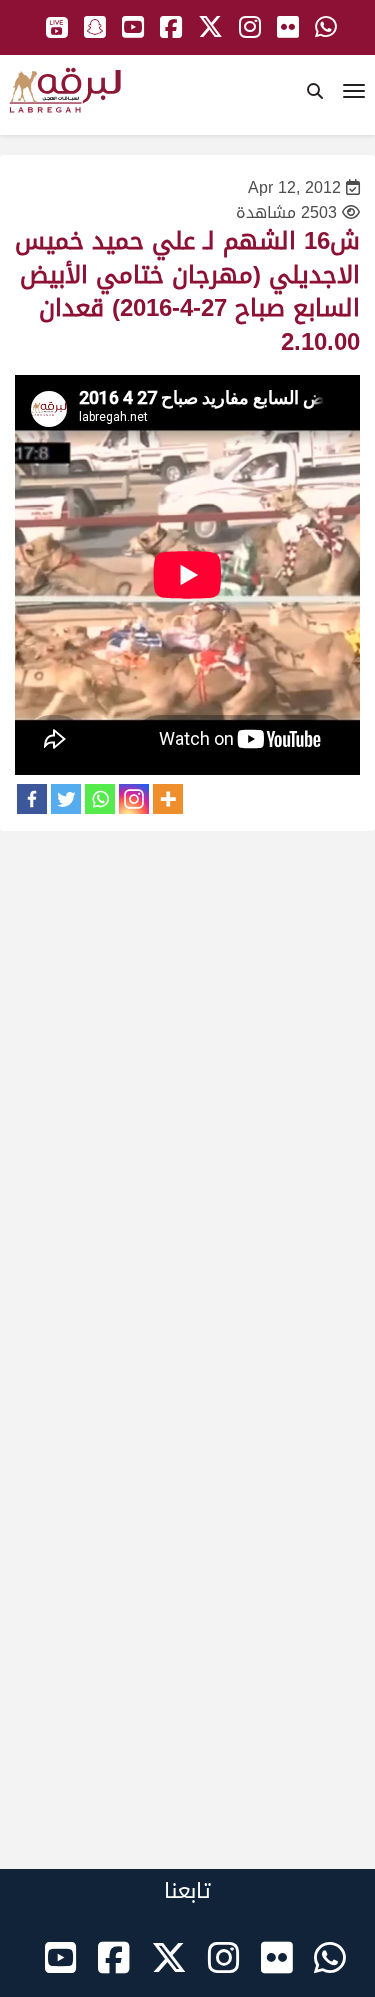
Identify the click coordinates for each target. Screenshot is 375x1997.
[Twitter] (66, 799)
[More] (168, 799)
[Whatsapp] (100, 799)
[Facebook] (32, 799)
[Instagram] (134, 799)
